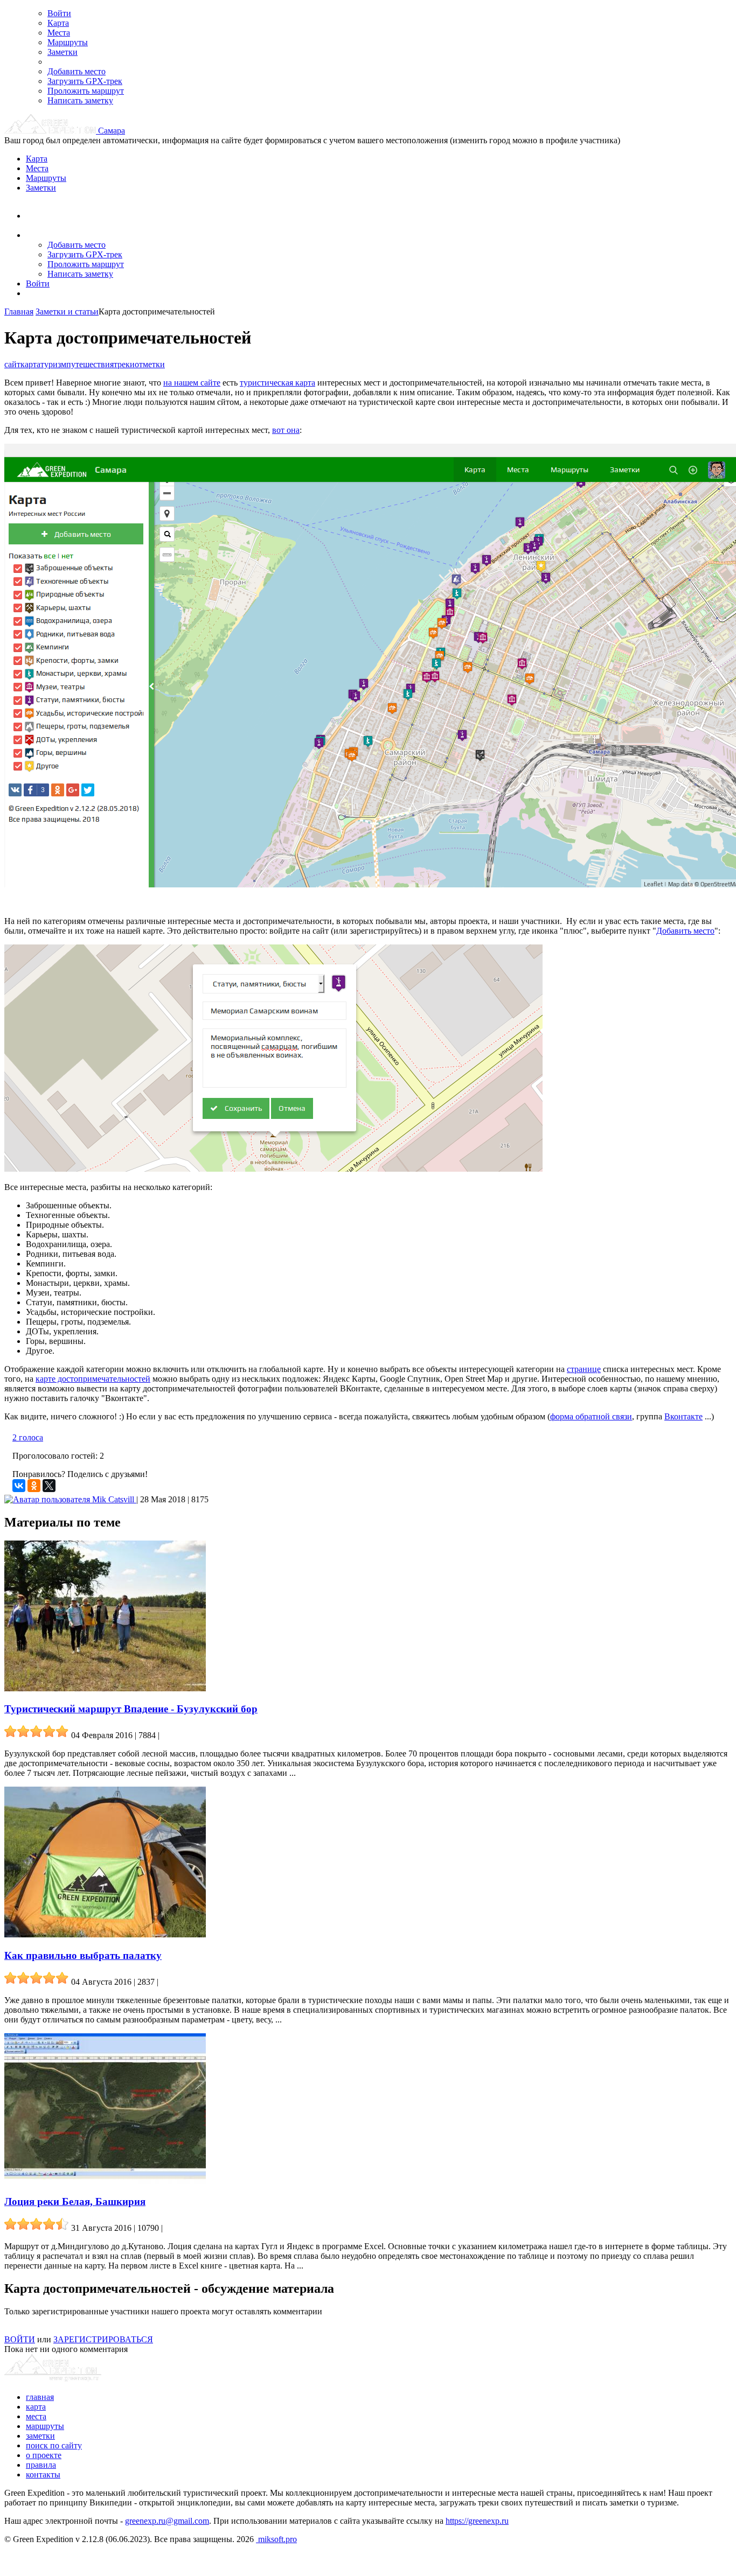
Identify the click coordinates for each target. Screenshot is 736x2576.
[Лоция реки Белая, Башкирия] (105, 2181)
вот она (286, 430)
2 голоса (28, 1437)
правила (41, 2465)
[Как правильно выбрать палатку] (105, 1934)
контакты (43, 2474)
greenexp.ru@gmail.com (167, 2521)
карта (30, 364)
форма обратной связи (591, 1416)
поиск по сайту (54, 2445)
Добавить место (77, 71)
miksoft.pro (276, 2539)
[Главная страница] (51, 131)
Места (59, 33)
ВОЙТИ (20, 2339)
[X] (49, 1486)
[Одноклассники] (34, 1486)
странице (584, 1369)
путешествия (90, 364)
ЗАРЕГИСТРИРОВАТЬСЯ (103, 2339)
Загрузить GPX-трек (85, 81)
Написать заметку (80, 100)
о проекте (44, 2455)
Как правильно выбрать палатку (83, 1955)
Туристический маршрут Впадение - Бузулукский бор (131, 1709)
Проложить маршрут (86, 91)
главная (40, 2397)
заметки (40, 2436)
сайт (12, 364)
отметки (150, 364)
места (36, 2416)
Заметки (63, 52)
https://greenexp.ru (477, 2521)
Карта (58, 23)
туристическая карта (277, 383)
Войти (59, 13)
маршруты (45, 2426)
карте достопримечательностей (93, 1379)
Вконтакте (683, 1416)
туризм (53, 364)
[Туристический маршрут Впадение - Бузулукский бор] (105, 1688)
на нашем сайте (192, 383)
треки (124, 364)
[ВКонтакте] (19, 1486)
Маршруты (68, 42)
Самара (112, 131)
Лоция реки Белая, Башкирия (75, 2201)
